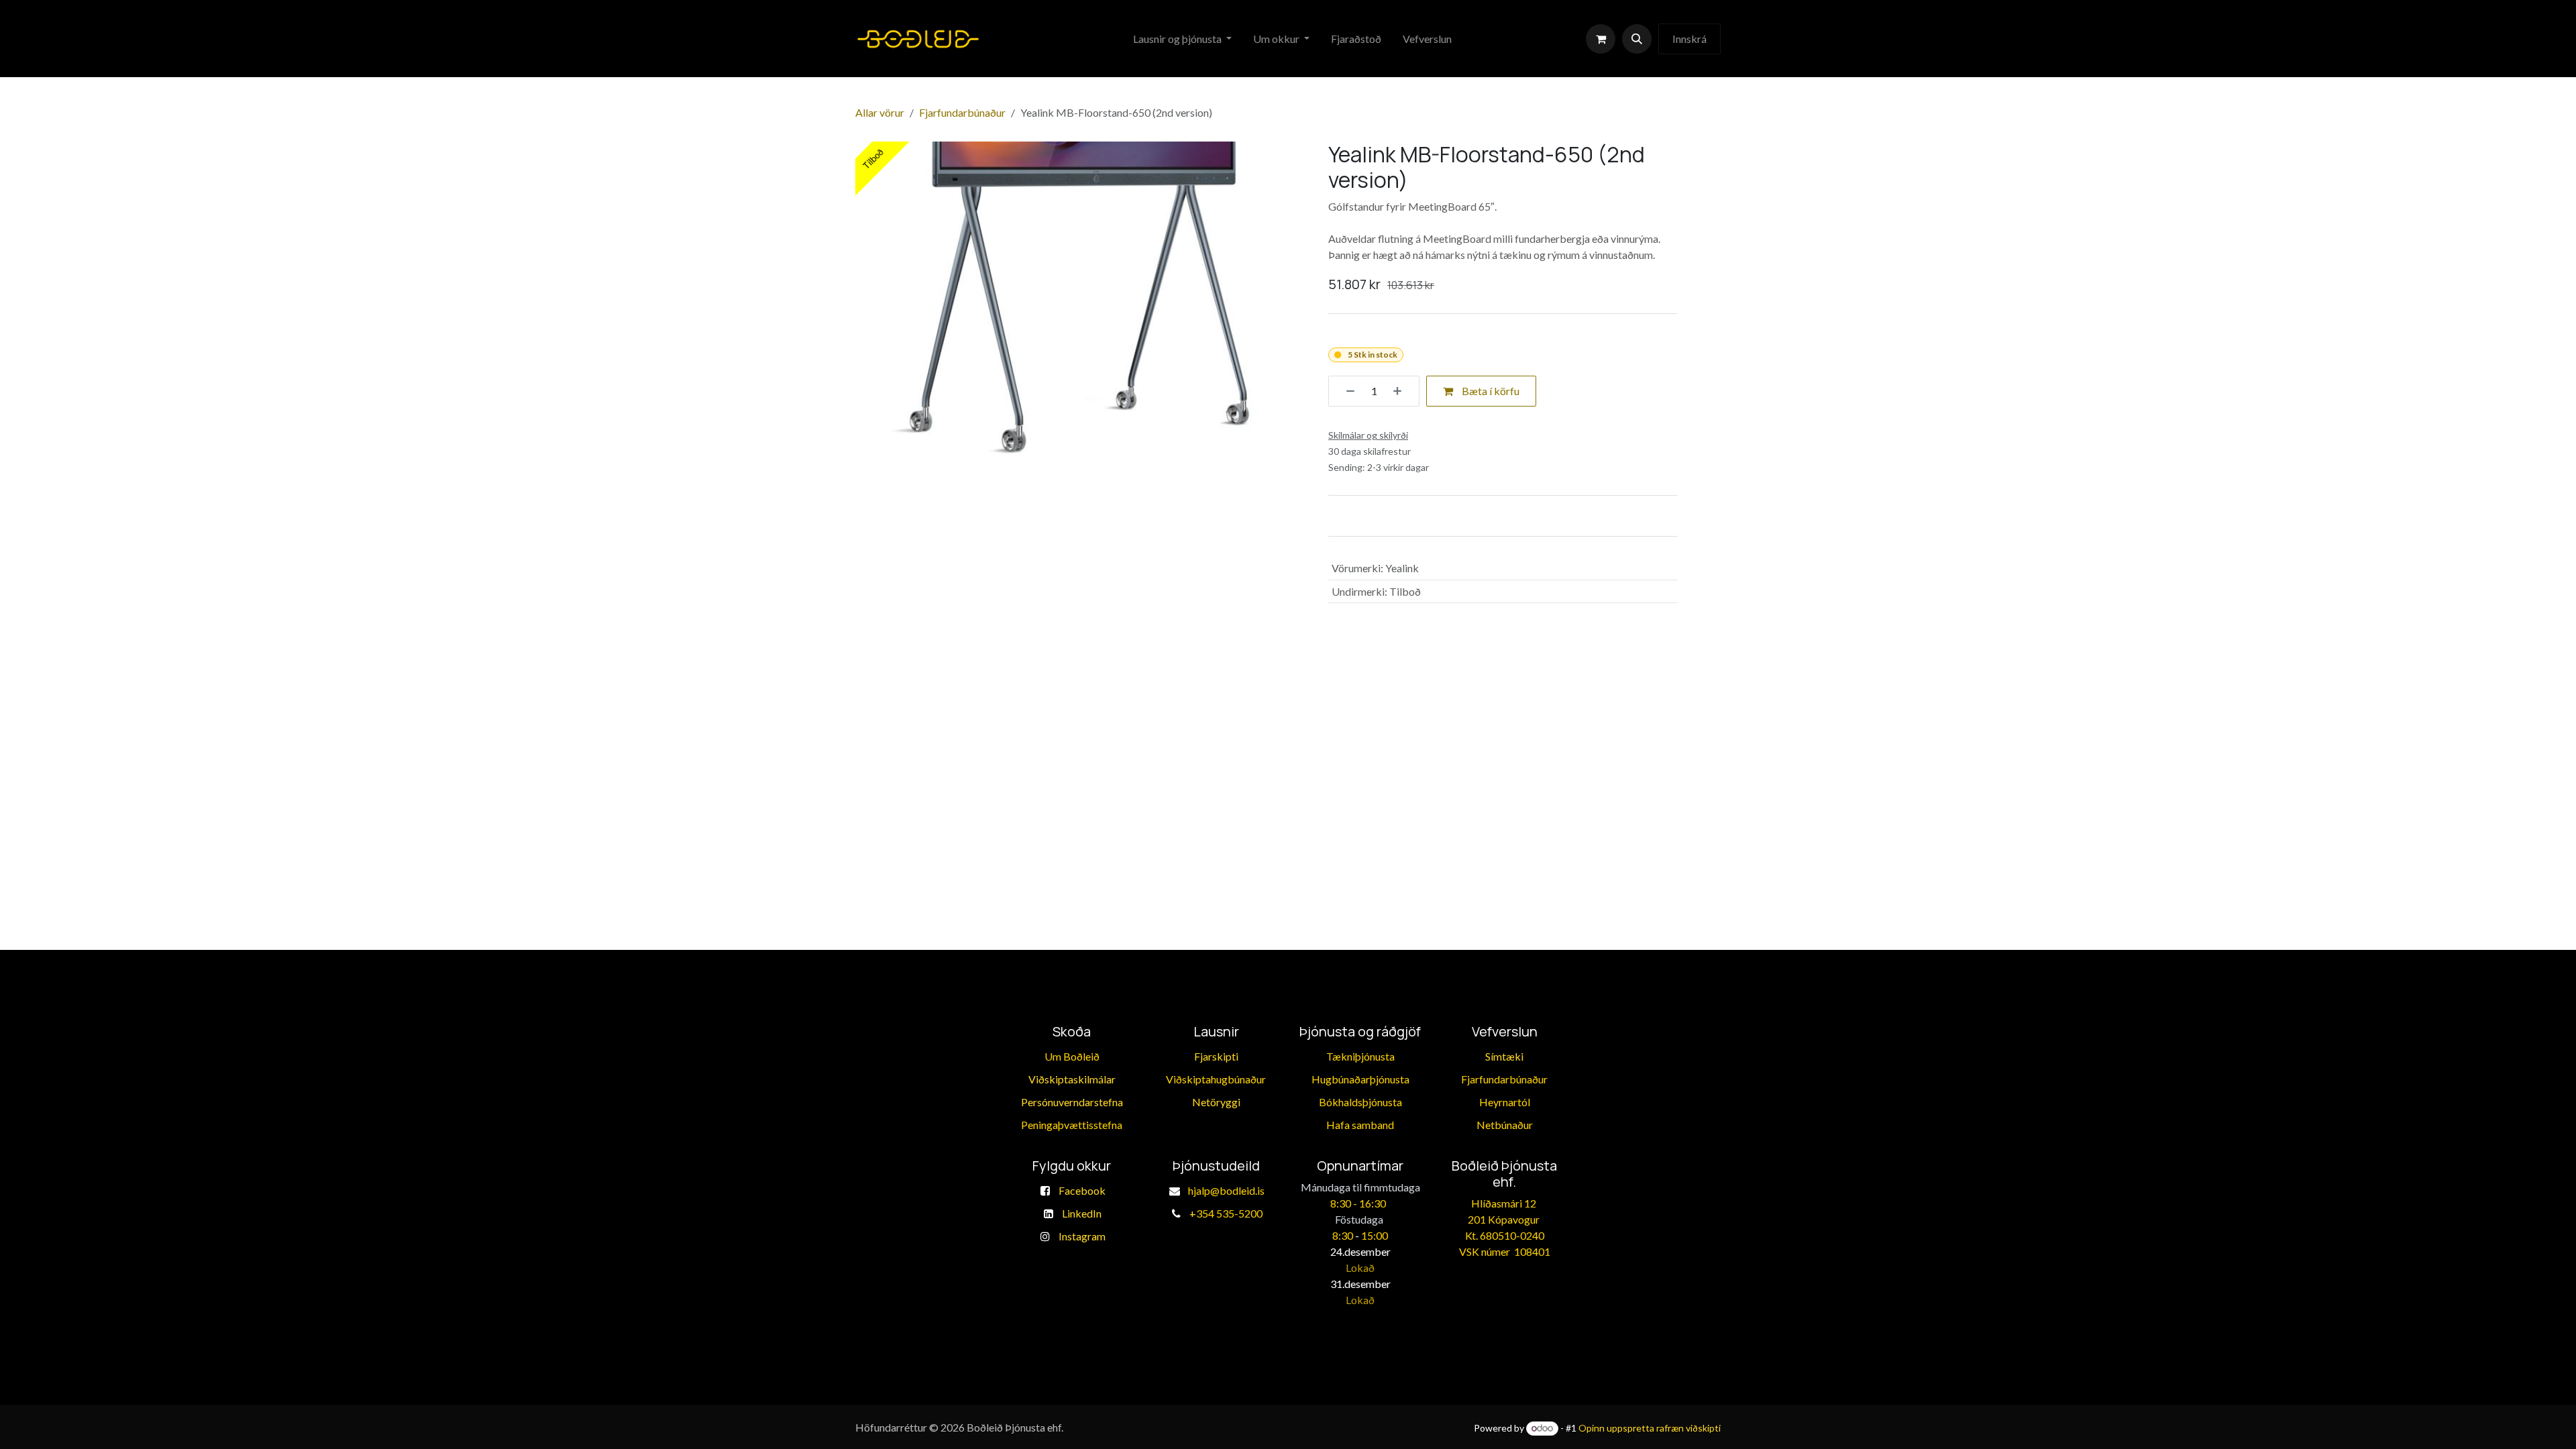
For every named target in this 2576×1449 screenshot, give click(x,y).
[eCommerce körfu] (1601, 39)
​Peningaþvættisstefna (1072, 1125)
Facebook (1082, 1190)
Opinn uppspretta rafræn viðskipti (1650, 1428)
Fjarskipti (1216, 1056)
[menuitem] (1182, 39)
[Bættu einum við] (1402, 391)
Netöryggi (1216, 1102)
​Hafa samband (1360, 1125)
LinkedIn (1082, 1213)
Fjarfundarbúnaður (962, 112)
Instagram (1082, 1236)
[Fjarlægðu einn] (1346, 391)
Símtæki (1504, 1056)
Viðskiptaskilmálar (1072, 1079)
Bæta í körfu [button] (1490, 391)
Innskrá (1689, 39)
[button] (1637, 39)
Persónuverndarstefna (1072, 1102)
